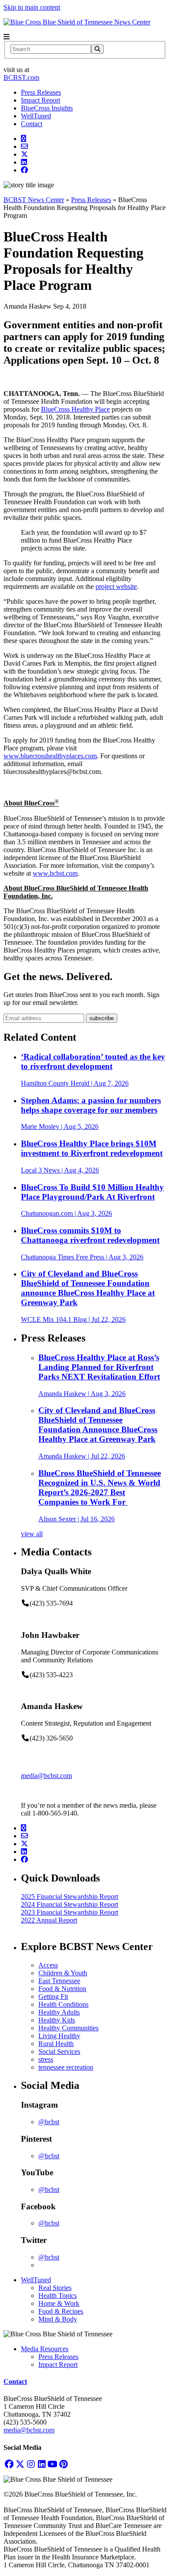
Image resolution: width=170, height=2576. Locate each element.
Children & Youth (63, 1973)
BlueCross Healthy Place (75, 409)
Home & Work (59, 2303)
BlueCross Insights (47, 108)
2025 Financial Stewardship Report (70, 1897)
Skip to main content (32, 7)
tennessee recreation (66, 2067)
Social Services (59, 2052)
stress (46, 2059)
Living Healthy (59, 2036)
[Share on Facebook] (24, 170)
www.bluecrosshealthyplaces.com (50, 756)
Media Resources (45, 2349)
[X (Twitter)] (20, 2464)
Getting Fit (53, 1996)
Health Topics (58, 2296)
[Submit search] (97, 49)
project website (116, 586)
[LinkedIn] (42, 2464)
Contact (32, 124)
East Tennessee (59, 1981)
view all (32, 1534)
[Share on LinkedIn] (24, 162)
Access (48, 1965)
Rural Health (56, 2044)
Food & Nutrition (62, 1989)
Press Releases (41, 92)
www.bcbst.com (55, 873)
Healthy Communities (68, 2028)
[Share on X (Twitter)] (24, 154)
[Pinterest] (63, 2464)
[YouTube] (53, 2464)
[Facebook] (9, 2464)
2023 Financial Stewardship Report (70, 1912)
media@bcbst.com (46, 1776)
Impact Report (41, 100)
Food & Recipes (61, 2311)
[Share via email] (24, 146)
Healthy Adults (59, 2012)
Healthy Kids (57, 2020)
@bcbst (49, 2122)
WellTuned (36, 116)
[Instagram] (31, 2464)
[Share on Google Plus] (24, 139)
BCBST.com (21, 77)
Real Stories (55, 2288)
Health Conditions (63, 2004)
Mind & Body (58, 2319)
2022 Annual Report (49, 1920)
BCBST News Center (34, 200)
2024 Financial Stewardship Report (70, 1904)
